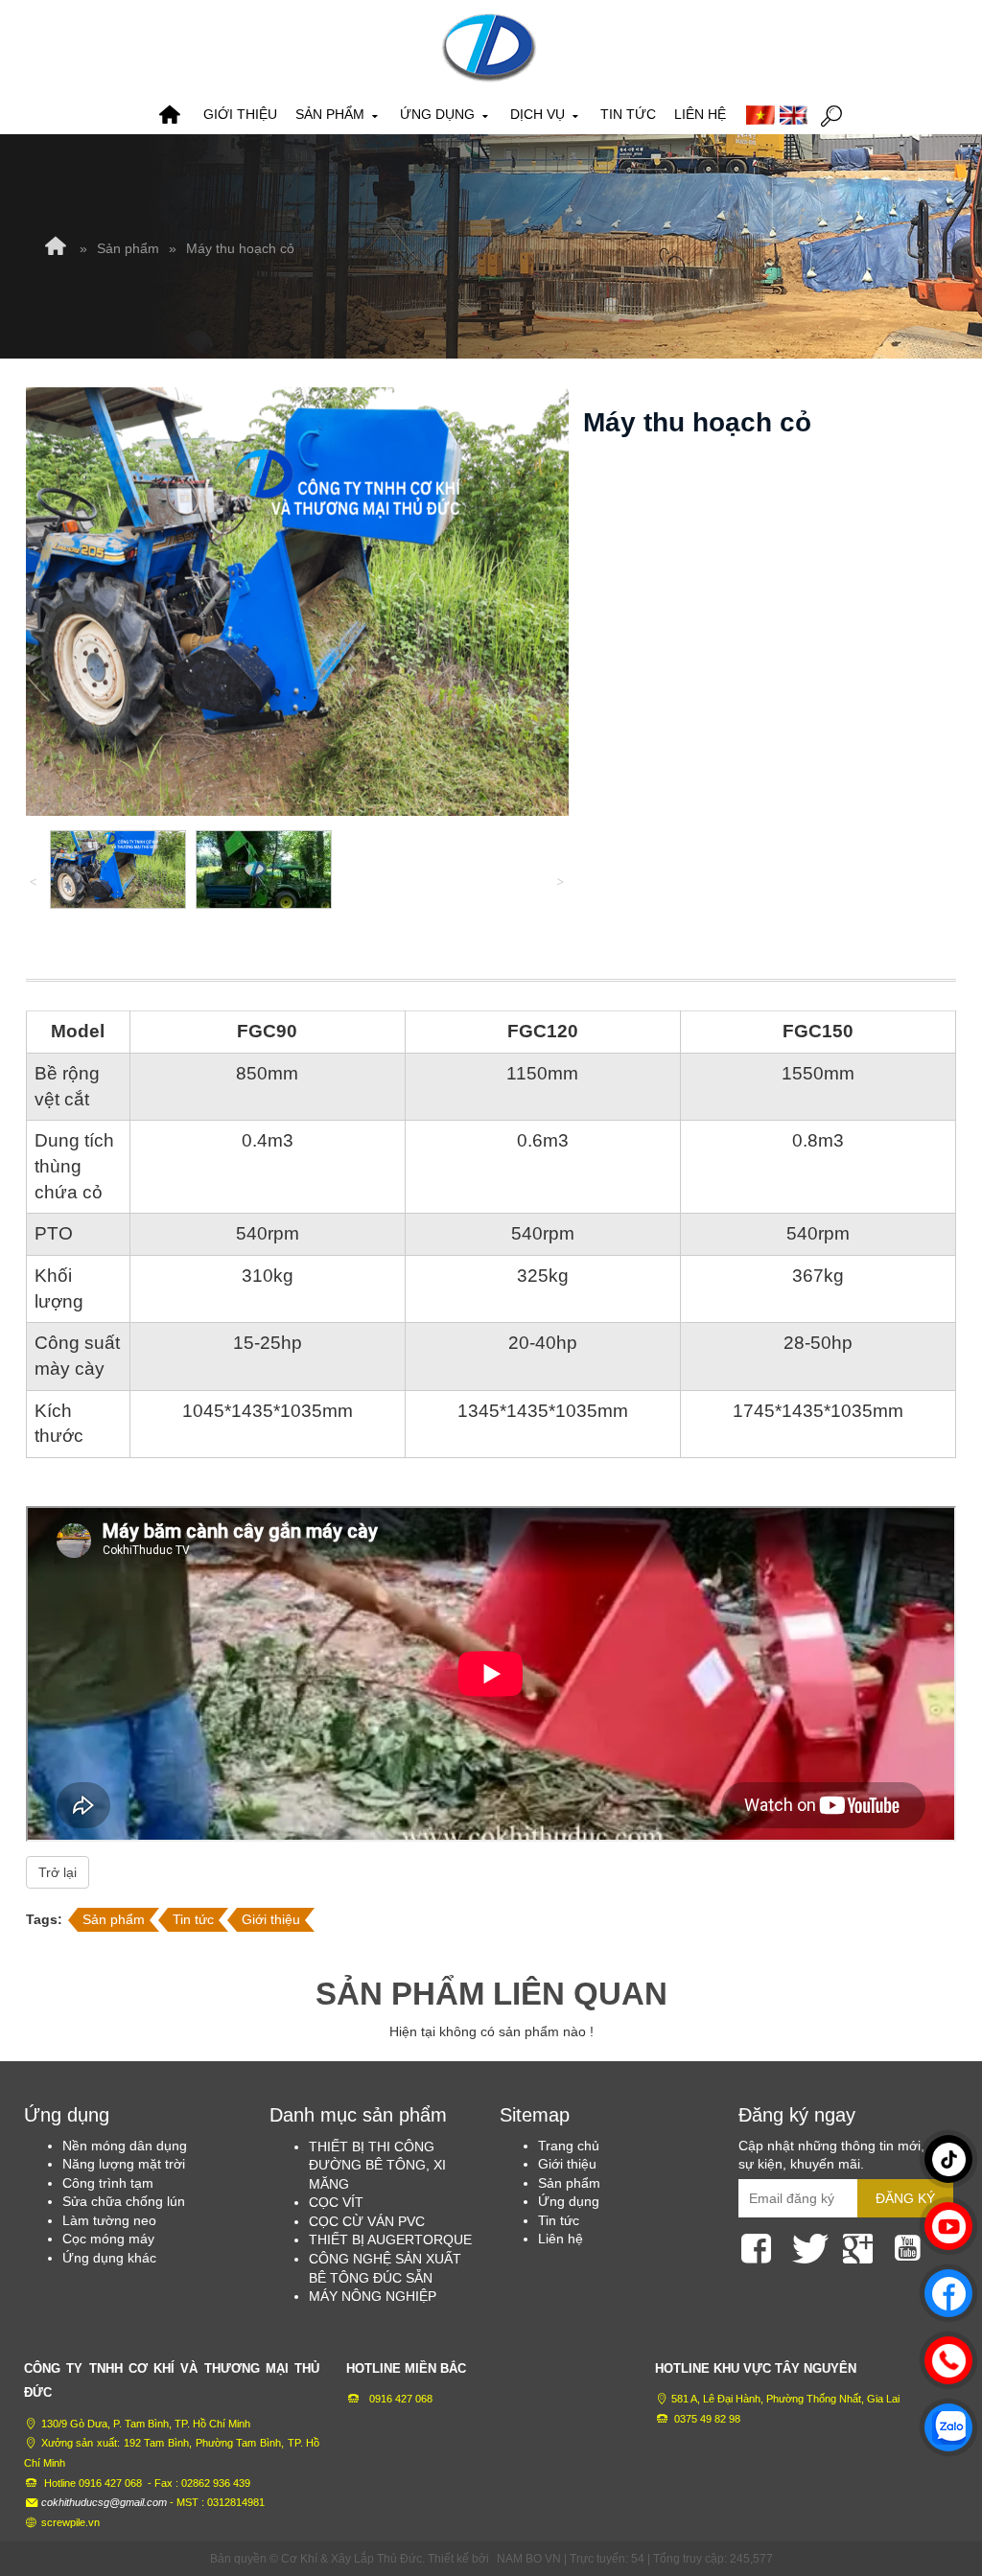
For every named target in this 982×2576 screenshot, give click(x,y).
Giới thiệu (240, 114)
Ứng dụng (439, 114)
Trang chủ (170, 115)
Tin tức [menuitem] (559, 2220)
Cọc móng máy (108, 2239)
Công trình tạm (108, 2183)
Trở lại (58, 1872)
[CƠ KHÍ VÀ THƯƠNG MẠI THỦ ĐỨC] (489, 48)
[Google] (861, 2245)
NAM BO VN (529, 2559)
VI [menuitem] (760, 115)
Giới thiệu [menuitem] (567, 2164)
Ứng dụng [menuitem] (569, 2201)
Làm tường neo (109, 2220)
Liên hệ (700, 114)
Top (936, 2485)
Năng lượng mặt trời (124, 2164)
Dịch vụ (539, 114)
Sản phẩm (332, 114)
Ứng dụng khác (109, 2258)
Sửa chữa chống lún (124, 2201)
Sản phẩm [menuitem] (569, 2183)
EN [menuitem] (794, 115)
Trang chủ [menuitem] (569, 2146)
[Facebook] (760, 2245)
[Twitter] (810, 2245)
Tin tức (628, 114)
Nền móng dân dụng (125, 2146)
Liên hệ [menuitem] (561, 2239)
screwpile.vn (70, 2522)
